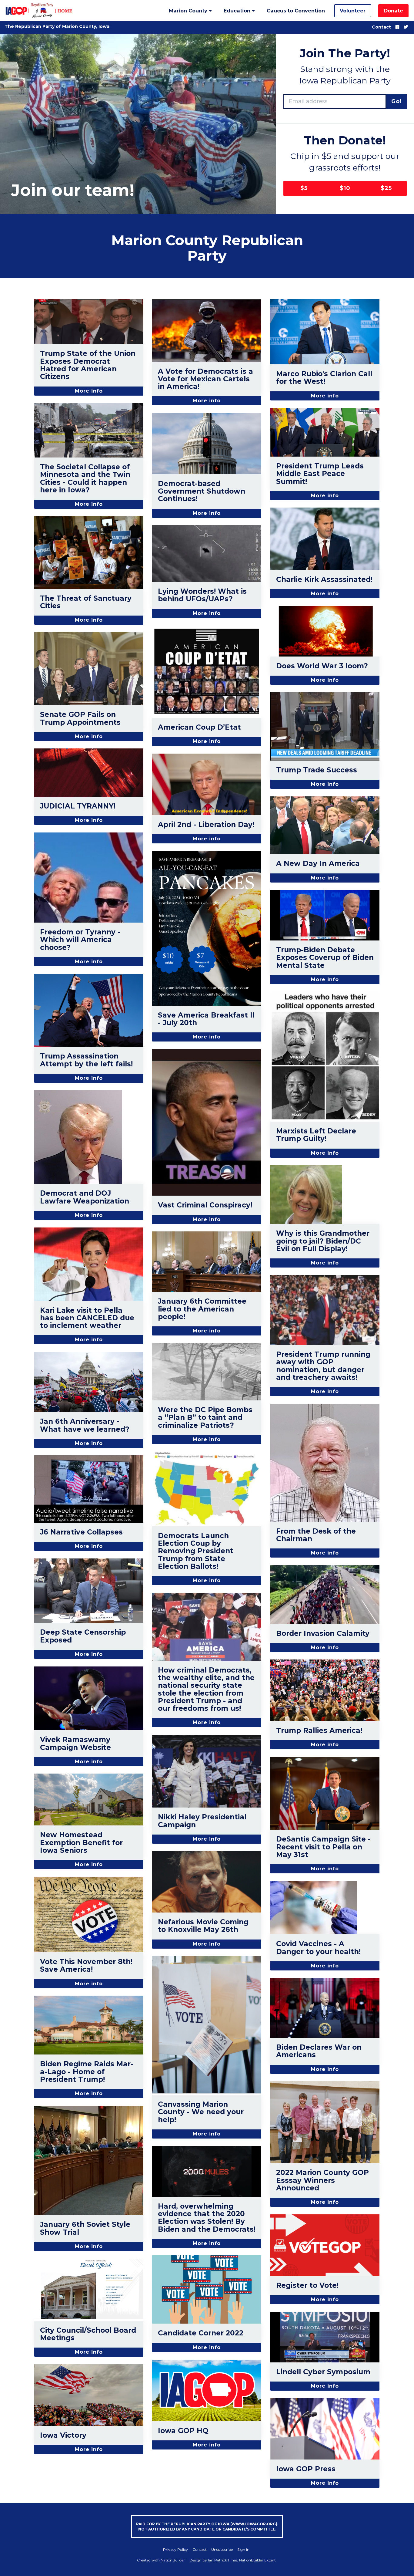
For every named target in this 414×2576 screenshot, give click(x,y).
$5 (304, 188)
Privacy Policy (175, 2549)
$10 (345, 188)
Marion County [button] (189, 11)
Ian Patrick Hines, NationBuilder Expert (242, 2560)
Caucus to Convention (296, 11)
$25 (386, 188)
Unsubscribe (222, 2549)
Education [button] (238, 11)
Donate (393, 11)
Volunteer (353, 11)
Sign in (243, 2549)
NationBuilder (173, 2560)
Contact (381, 27)
